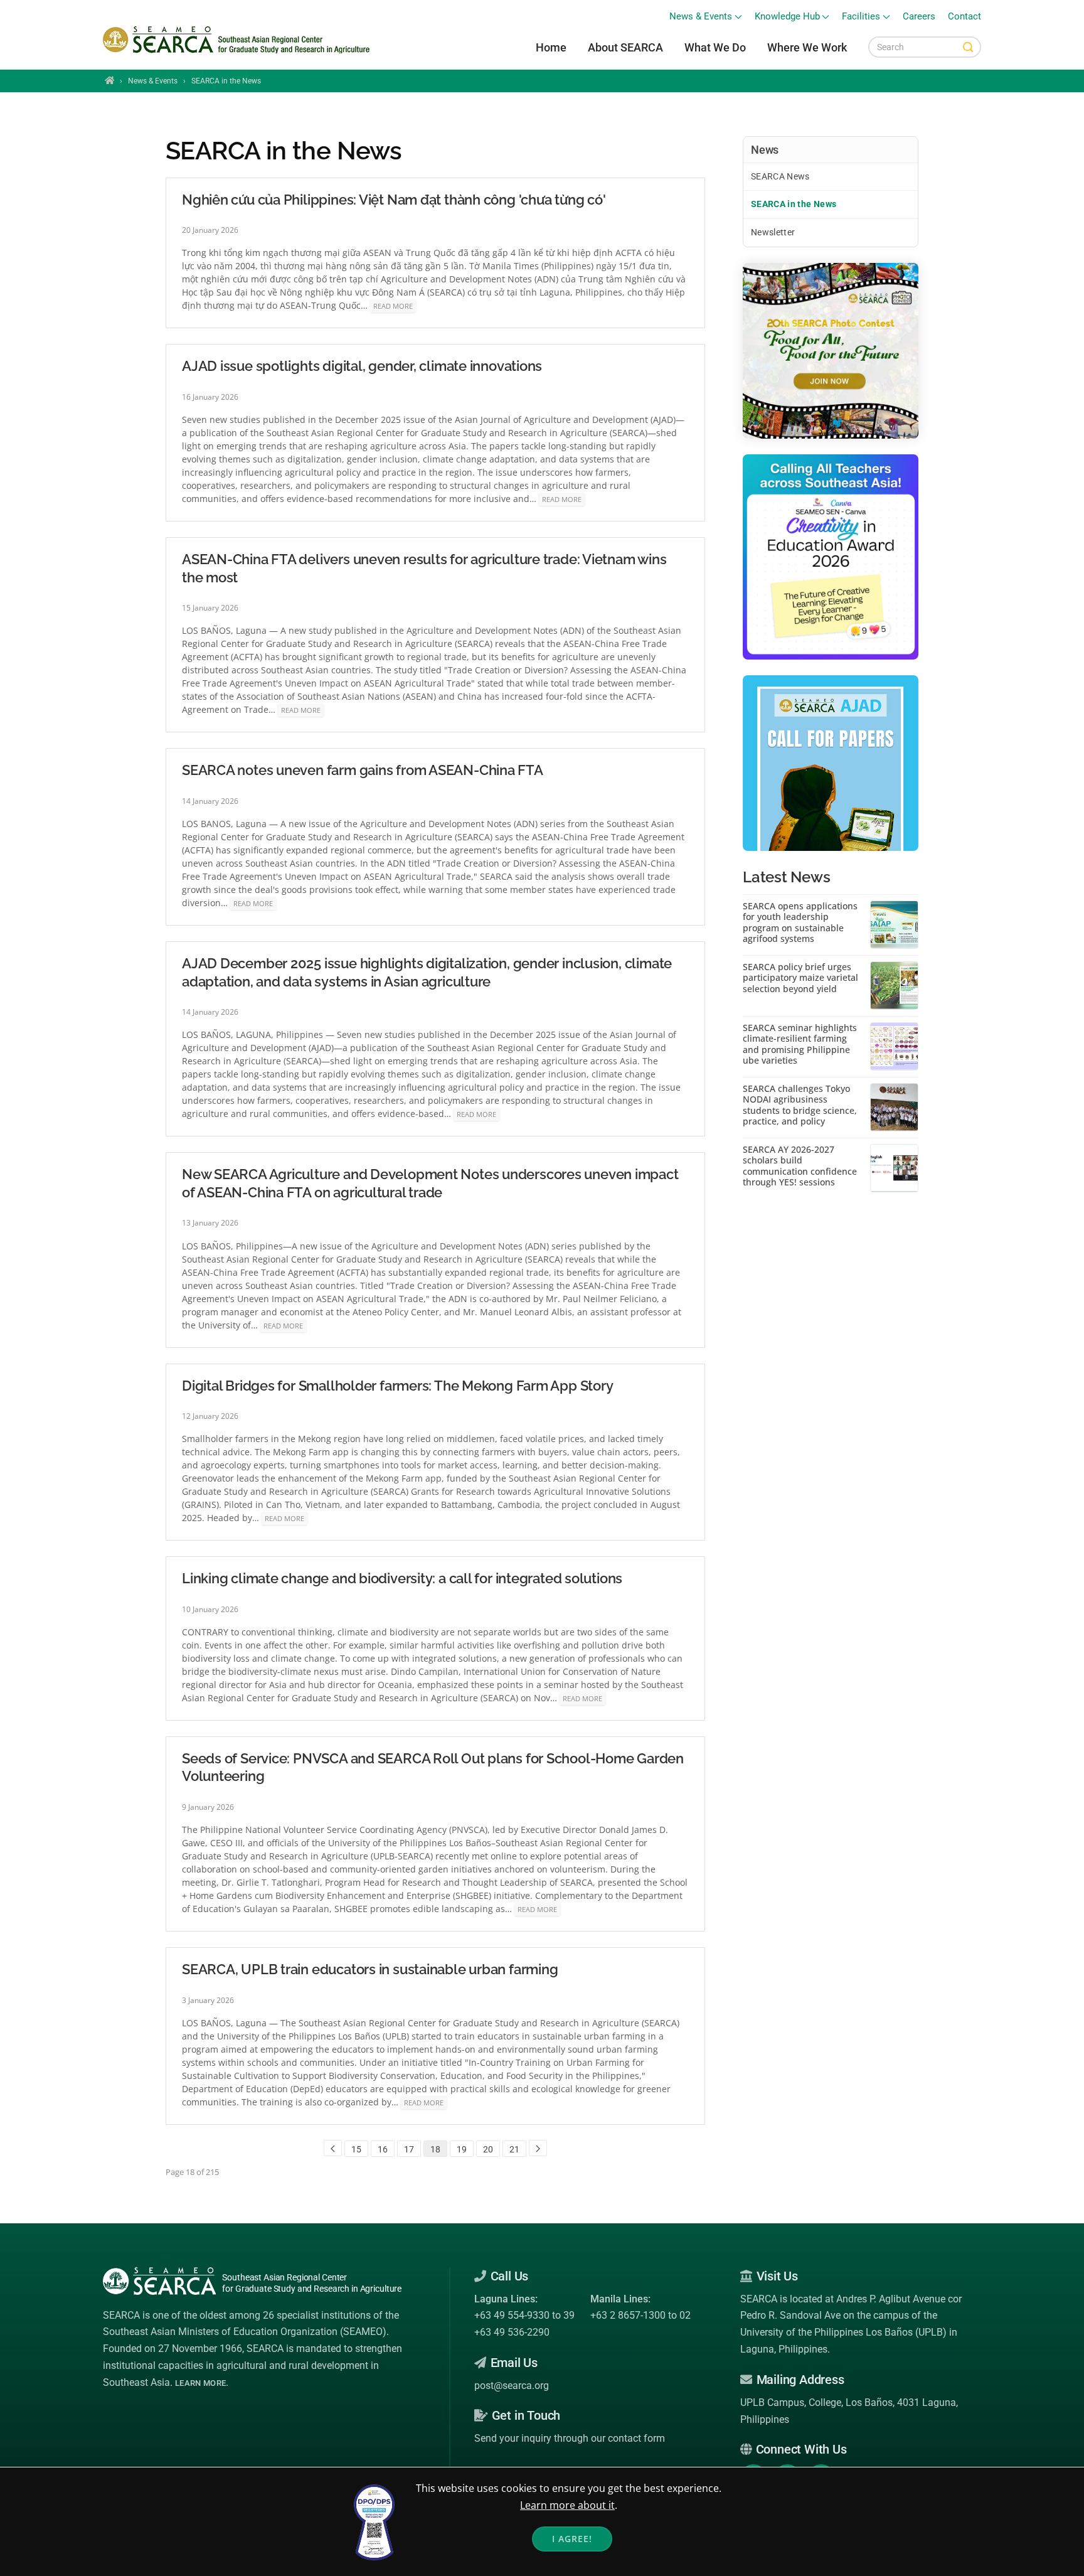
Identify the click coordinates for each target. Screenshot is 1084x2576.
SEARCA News (780, 176)
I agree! (572, 2539)
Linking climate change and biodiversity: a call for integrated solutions (402, 1578)
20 (488, 2149)
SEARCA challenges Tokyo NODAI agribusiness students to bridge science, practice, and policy (800, 1105)
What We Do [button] (715, 47)
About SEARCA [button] (625, 47)
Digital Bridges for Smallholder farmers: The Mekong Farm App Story (397, 1386)
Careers (919, 17)
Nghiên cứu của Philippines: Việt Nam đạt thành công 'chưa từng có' (394, 200)
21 (514, 2149)
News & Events (153, 81)
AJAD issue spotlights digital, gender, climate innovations (362, 366)
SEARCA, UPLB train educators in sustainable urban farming (370, 1969)
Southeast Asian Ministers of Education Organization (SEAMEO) (245, 2332)
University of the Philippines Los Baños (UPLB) (843, 2332)
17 (409, 2149)
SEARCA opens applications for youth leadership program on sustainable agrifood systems (800, 922)
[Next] (538, 2148)
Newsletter (773, 232)
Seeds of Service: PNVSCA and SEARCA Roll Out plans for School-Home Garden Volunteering (433, 1767)
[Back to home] (238, 40)
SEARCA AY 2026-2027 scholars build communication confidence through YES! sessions (800, 1166)
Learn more (200, 2383)
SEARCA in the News (794, 204)
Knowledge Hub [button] (787, 17)
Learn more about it (567, 2505)
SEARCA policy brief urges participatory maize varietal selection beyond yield (800, 978)
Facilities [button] (861, 17)
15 (356, 2149)
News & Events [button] (701, 17)
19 (462, 2149)
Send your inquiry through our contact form (570, 2438)
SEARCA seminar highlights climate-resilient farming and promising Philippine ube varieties (800, 1044)
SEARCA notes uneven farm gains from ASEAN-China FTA (363, 770)
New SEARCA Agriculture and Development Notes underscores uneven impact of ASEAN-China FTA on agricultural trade (430, 1183)
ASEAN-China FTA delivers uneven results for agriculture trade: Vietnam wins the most (424, 568)
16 (383, 2149)
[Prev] (333, 2148)
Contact (964, 17)
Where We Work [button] (807, 47)
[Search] (968, 47)
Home (551, 47)
